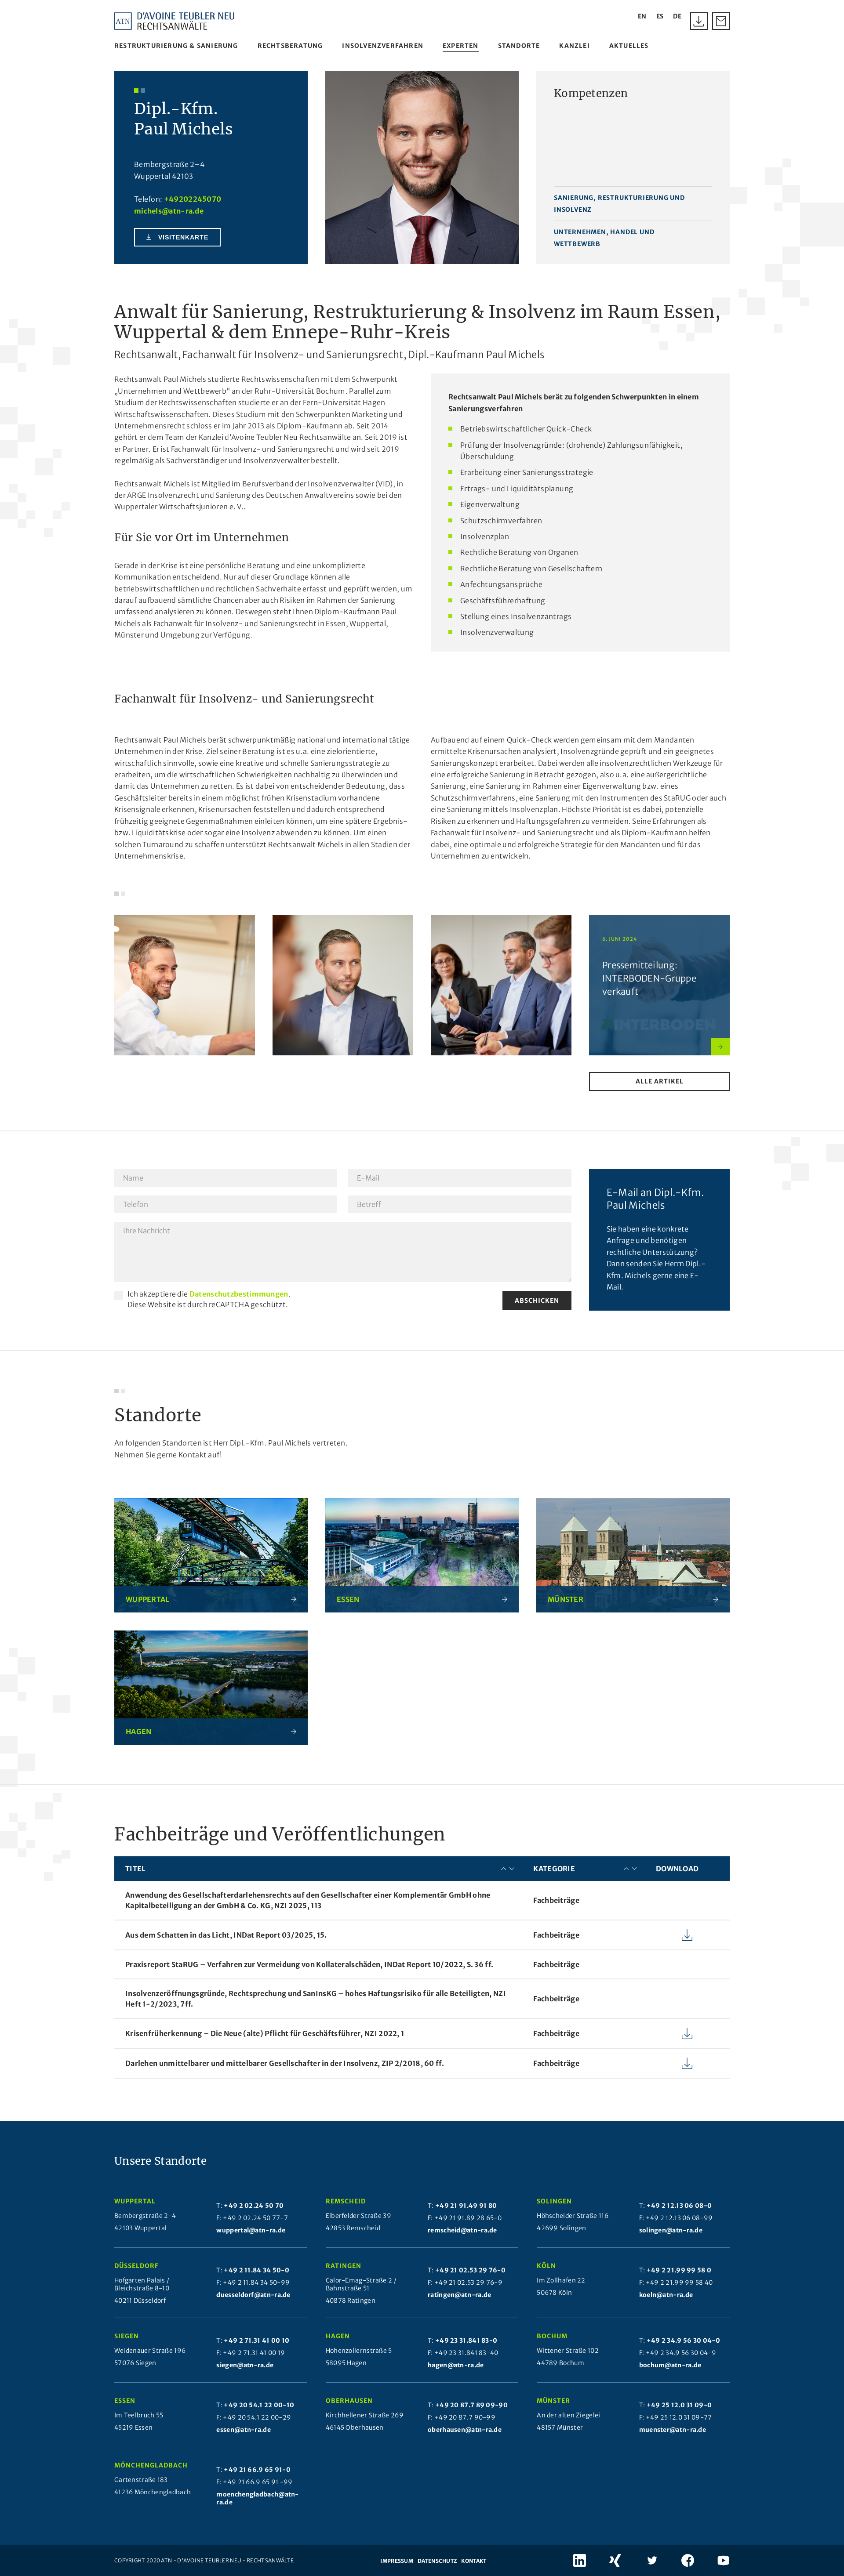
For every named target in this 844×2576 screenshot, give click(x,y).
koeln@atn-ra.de (666, 2295)
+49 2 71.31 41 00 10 (256, 2341)
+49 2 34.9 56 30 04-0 (683, 2341)
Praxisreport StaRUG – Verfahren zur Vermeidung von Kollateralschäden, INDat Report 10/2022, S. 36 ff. (309, 1964)
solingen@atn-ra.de (671, 2230)
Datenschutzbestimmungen (239, 1294)
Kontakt (474, 2561)
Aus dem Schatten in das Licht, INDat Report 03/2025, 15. (226, 1935)
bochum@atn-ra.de (670, 2365)
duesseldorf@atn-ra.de (253, 2295)
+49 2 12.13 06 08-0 (679, 2206)
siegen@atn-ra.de (245, 2365)
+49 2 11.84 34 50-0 (256, 2270)
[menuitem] (176, 46)
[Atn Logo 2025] (175, 21)
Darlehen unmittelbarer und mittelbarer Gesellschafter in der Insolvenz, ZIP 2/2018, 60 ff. (285, 2063)
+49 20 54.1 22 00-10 (259, 2405)
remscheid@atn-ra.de (462, 2230)
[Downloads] (699, 21)
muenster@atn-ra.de (673, 2430)
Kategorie (554, 1869)
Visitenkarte (183, 237)
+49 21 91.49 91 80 (466, 2206)
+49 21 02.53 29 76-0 (470, 2270)
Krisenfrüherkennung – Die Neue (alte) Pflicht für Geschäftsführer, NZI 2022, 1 (265, 2033)
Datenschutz (437, 2561)
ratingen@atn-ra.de (459, 2295)
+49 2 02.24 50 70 (254, 2206)
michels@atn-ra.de (169, 211)
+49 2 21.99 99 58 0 (679, 2270)
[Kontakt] (721, 21)
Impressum (397, 2561)
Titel (136, 1869)
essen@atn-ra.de (244, 2430)
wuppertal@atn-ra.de (251, 2230)
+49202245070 (193, 199)
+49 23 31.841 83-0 (466, 2341)
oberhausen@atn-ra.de (465, 2430)
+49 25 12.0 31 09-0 (679, 2405)
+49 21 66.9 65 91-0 (257, 2470)
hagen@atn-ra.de (456, 2365)
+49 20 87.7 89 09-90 (471, 2405)
